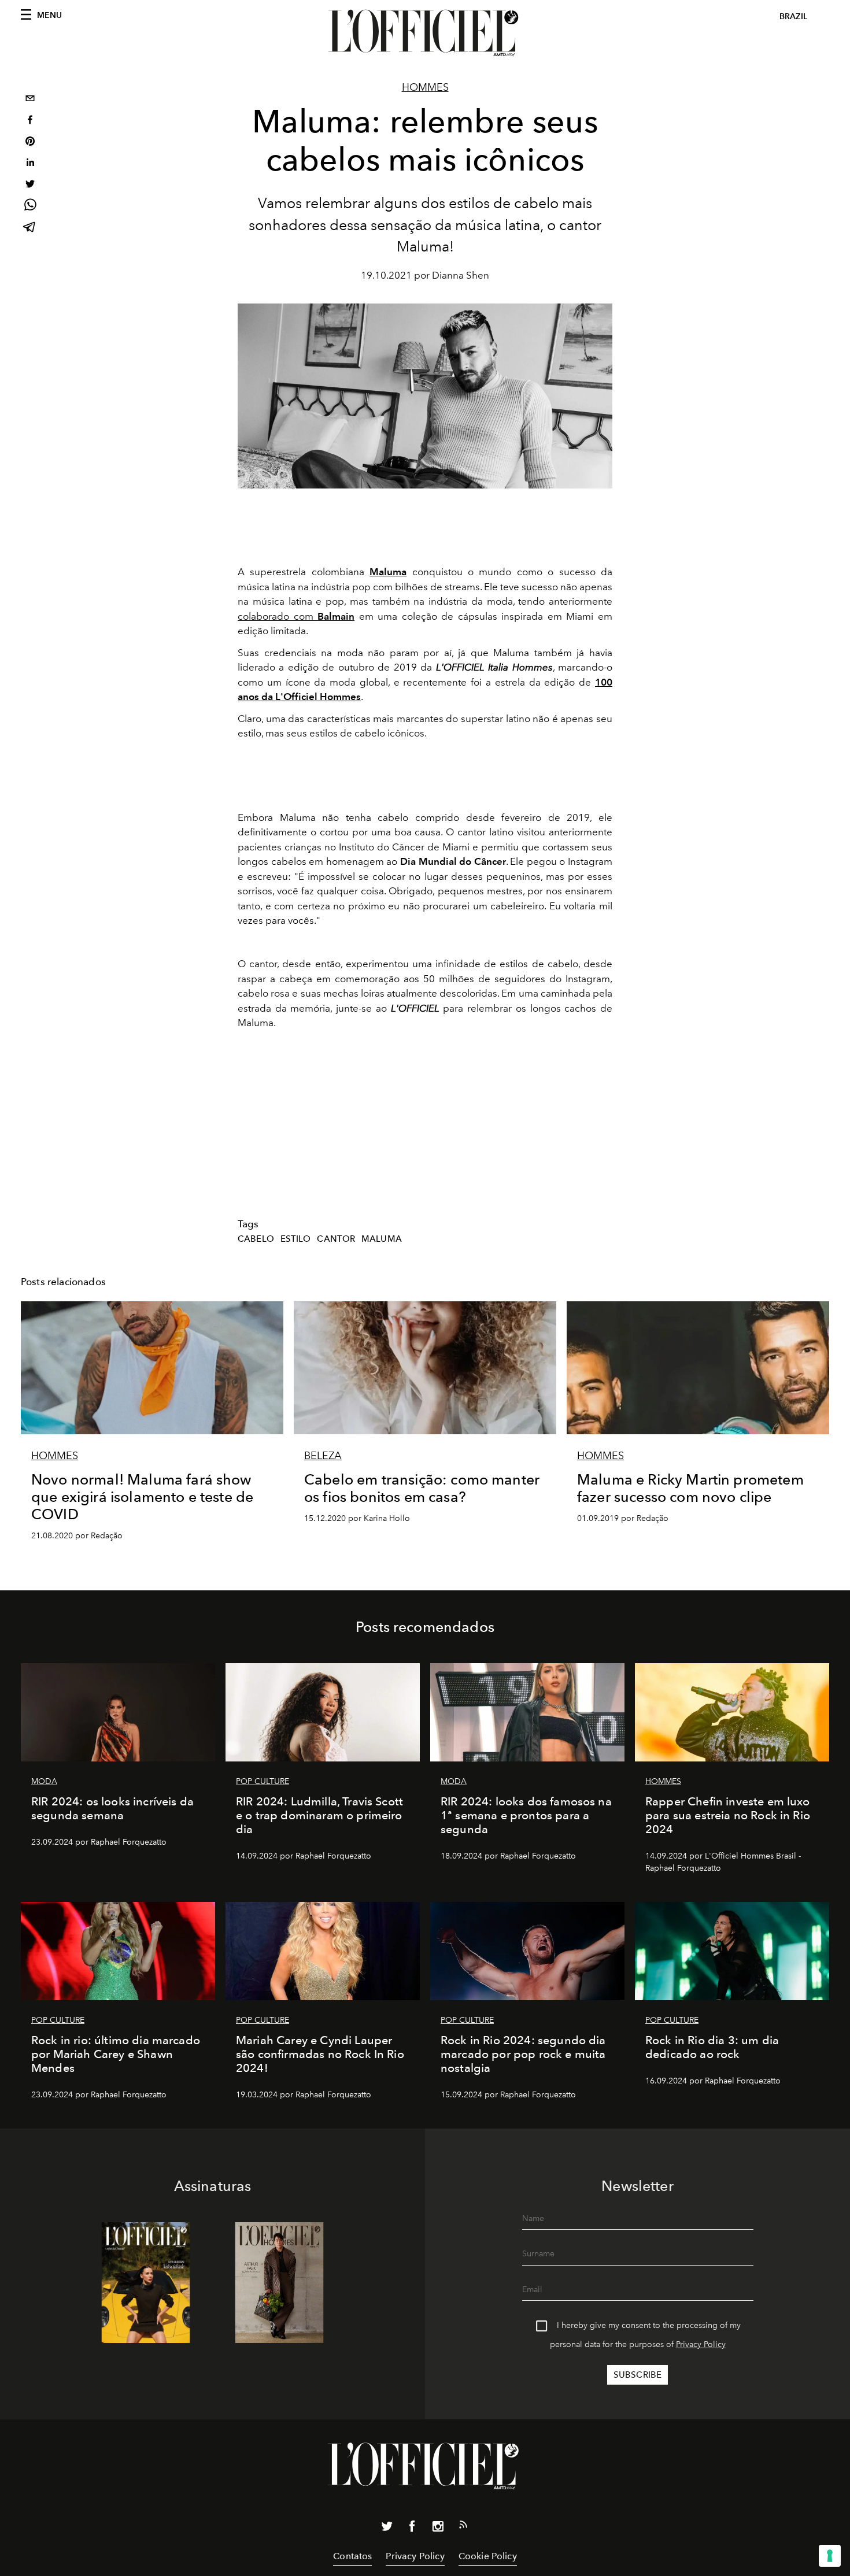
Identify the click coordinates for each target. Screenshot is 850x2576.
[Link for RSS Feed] (463, 2527)
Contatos (352, 2556)
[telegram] (30, 228)
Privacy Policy (701, 2344)
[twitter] (30, 185)
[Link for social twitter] (387, 2529)
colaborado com (296, 616)
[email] (30, 100)
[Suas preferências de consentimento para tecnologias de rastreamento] (830, 2556)
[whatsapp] (30, 207)
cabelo (256, 1239)
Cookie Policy (488, 2556)
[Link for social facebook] (412, 2529)
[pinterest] (30, 143)
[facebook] (30, 121)
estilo (296, 1239)
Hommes (425, 87)
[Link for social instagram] (438, 2529)
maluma (382, 1239)
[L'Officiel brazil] (425, 33)
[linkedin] (30, 164)
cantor (336, 1239)
